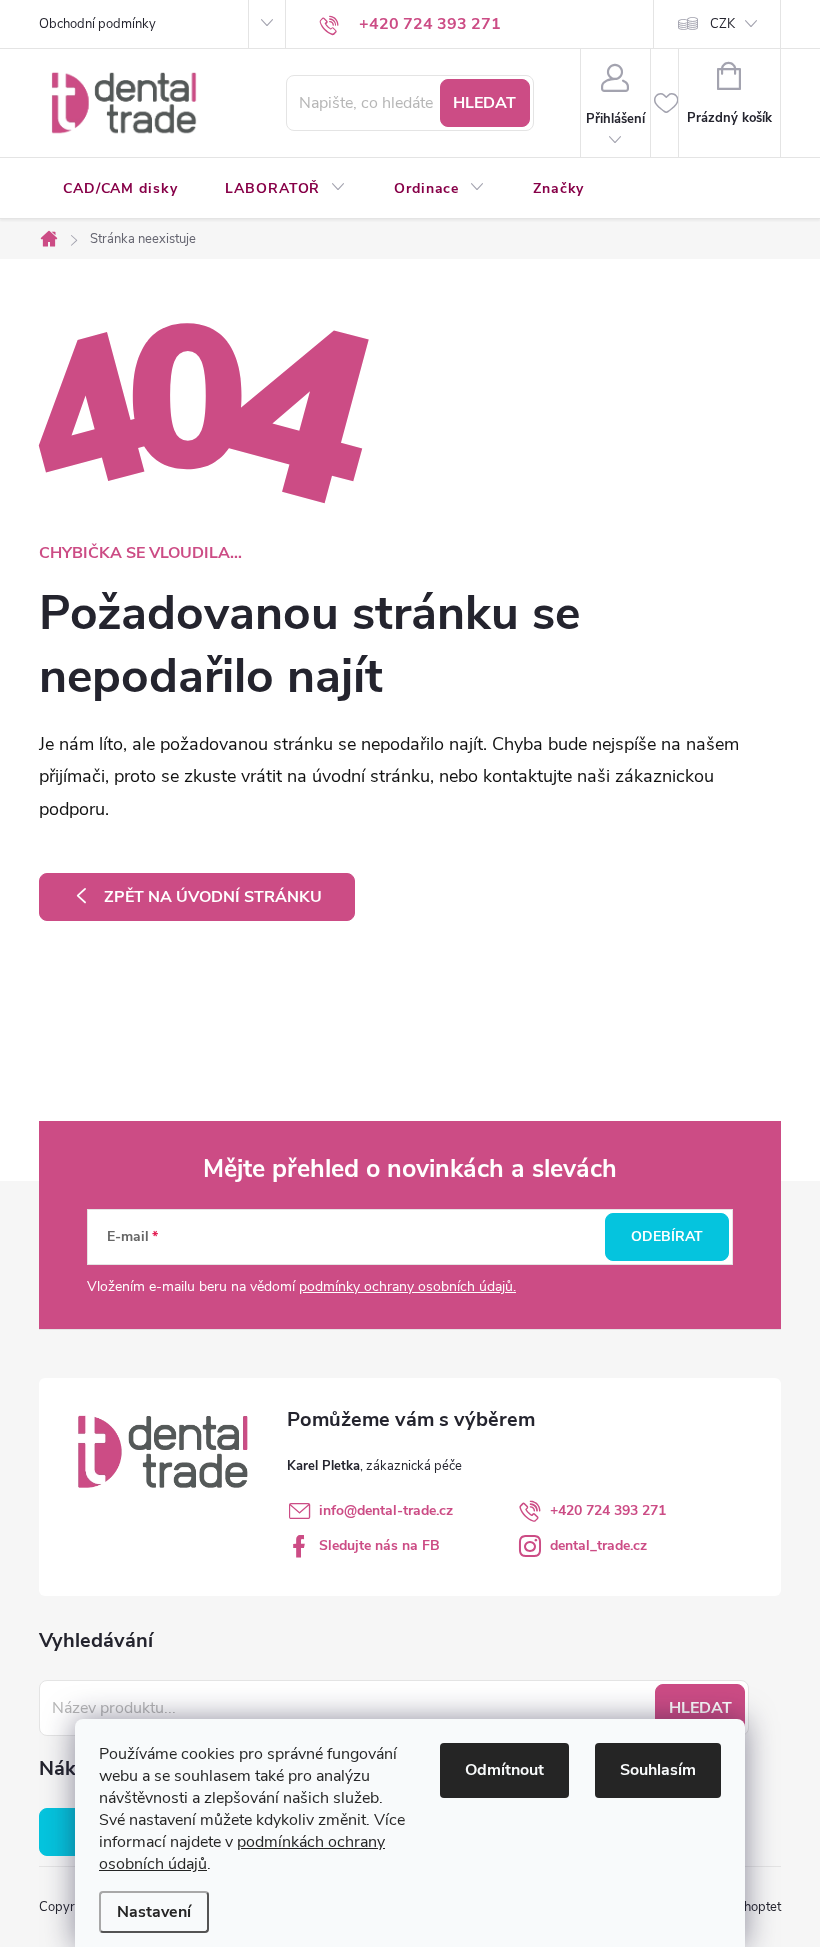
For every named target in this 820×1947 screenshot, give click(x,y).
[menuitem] (120, 189)
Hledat (484, 103)
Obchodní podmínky (97, 24)
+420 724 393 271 (608, 1510)
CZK (722, 24)
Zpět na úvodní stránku (213, 897)
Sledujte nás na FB (379, 1545)
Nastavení (154, 1912)
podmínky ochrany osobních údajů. (407, 1286)
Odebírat (667, 1236)
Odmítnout (504, 1770)
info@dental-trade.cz (386, 1510)
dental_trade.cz (598, 1545)
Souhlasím (658, 1770)
